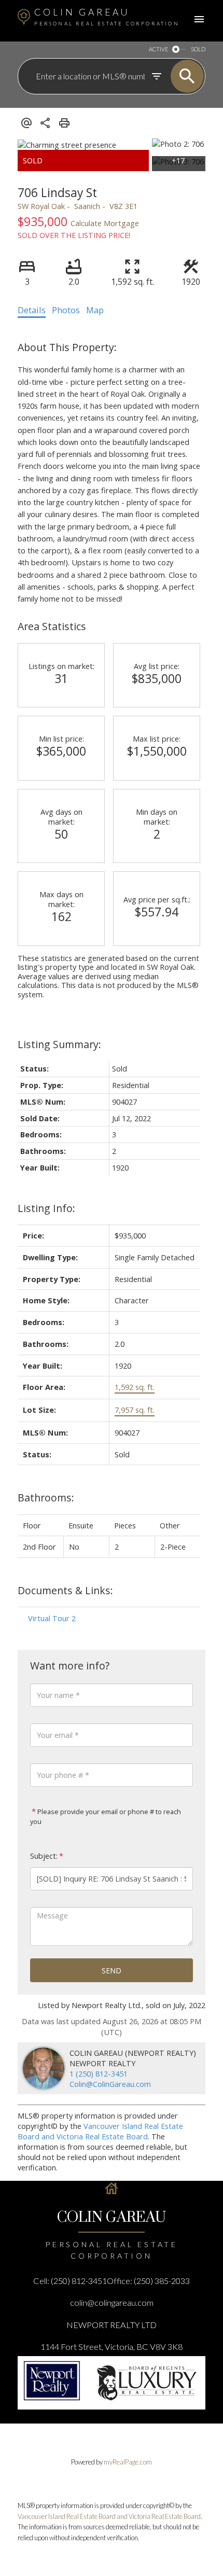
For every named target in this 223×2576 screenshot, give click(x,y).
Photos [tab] (66, 310)
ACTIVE (158, 49)
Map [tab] (95, 310)
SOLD (198, 49)
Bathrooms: (46, 1498)
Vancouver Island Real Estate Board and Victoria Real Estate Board (100, 2131)
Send (112, 1970)
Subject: (44, 1856)
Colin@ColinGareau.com (110, 2084)
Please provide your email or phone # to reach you (106, 1816)
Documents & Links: (65, 1590)
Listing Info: (46, 1208)
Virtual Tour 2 (52, 1618)
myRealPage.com (128, 2462)
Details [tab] (32, 310)
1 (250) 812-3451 (99, 2073)
